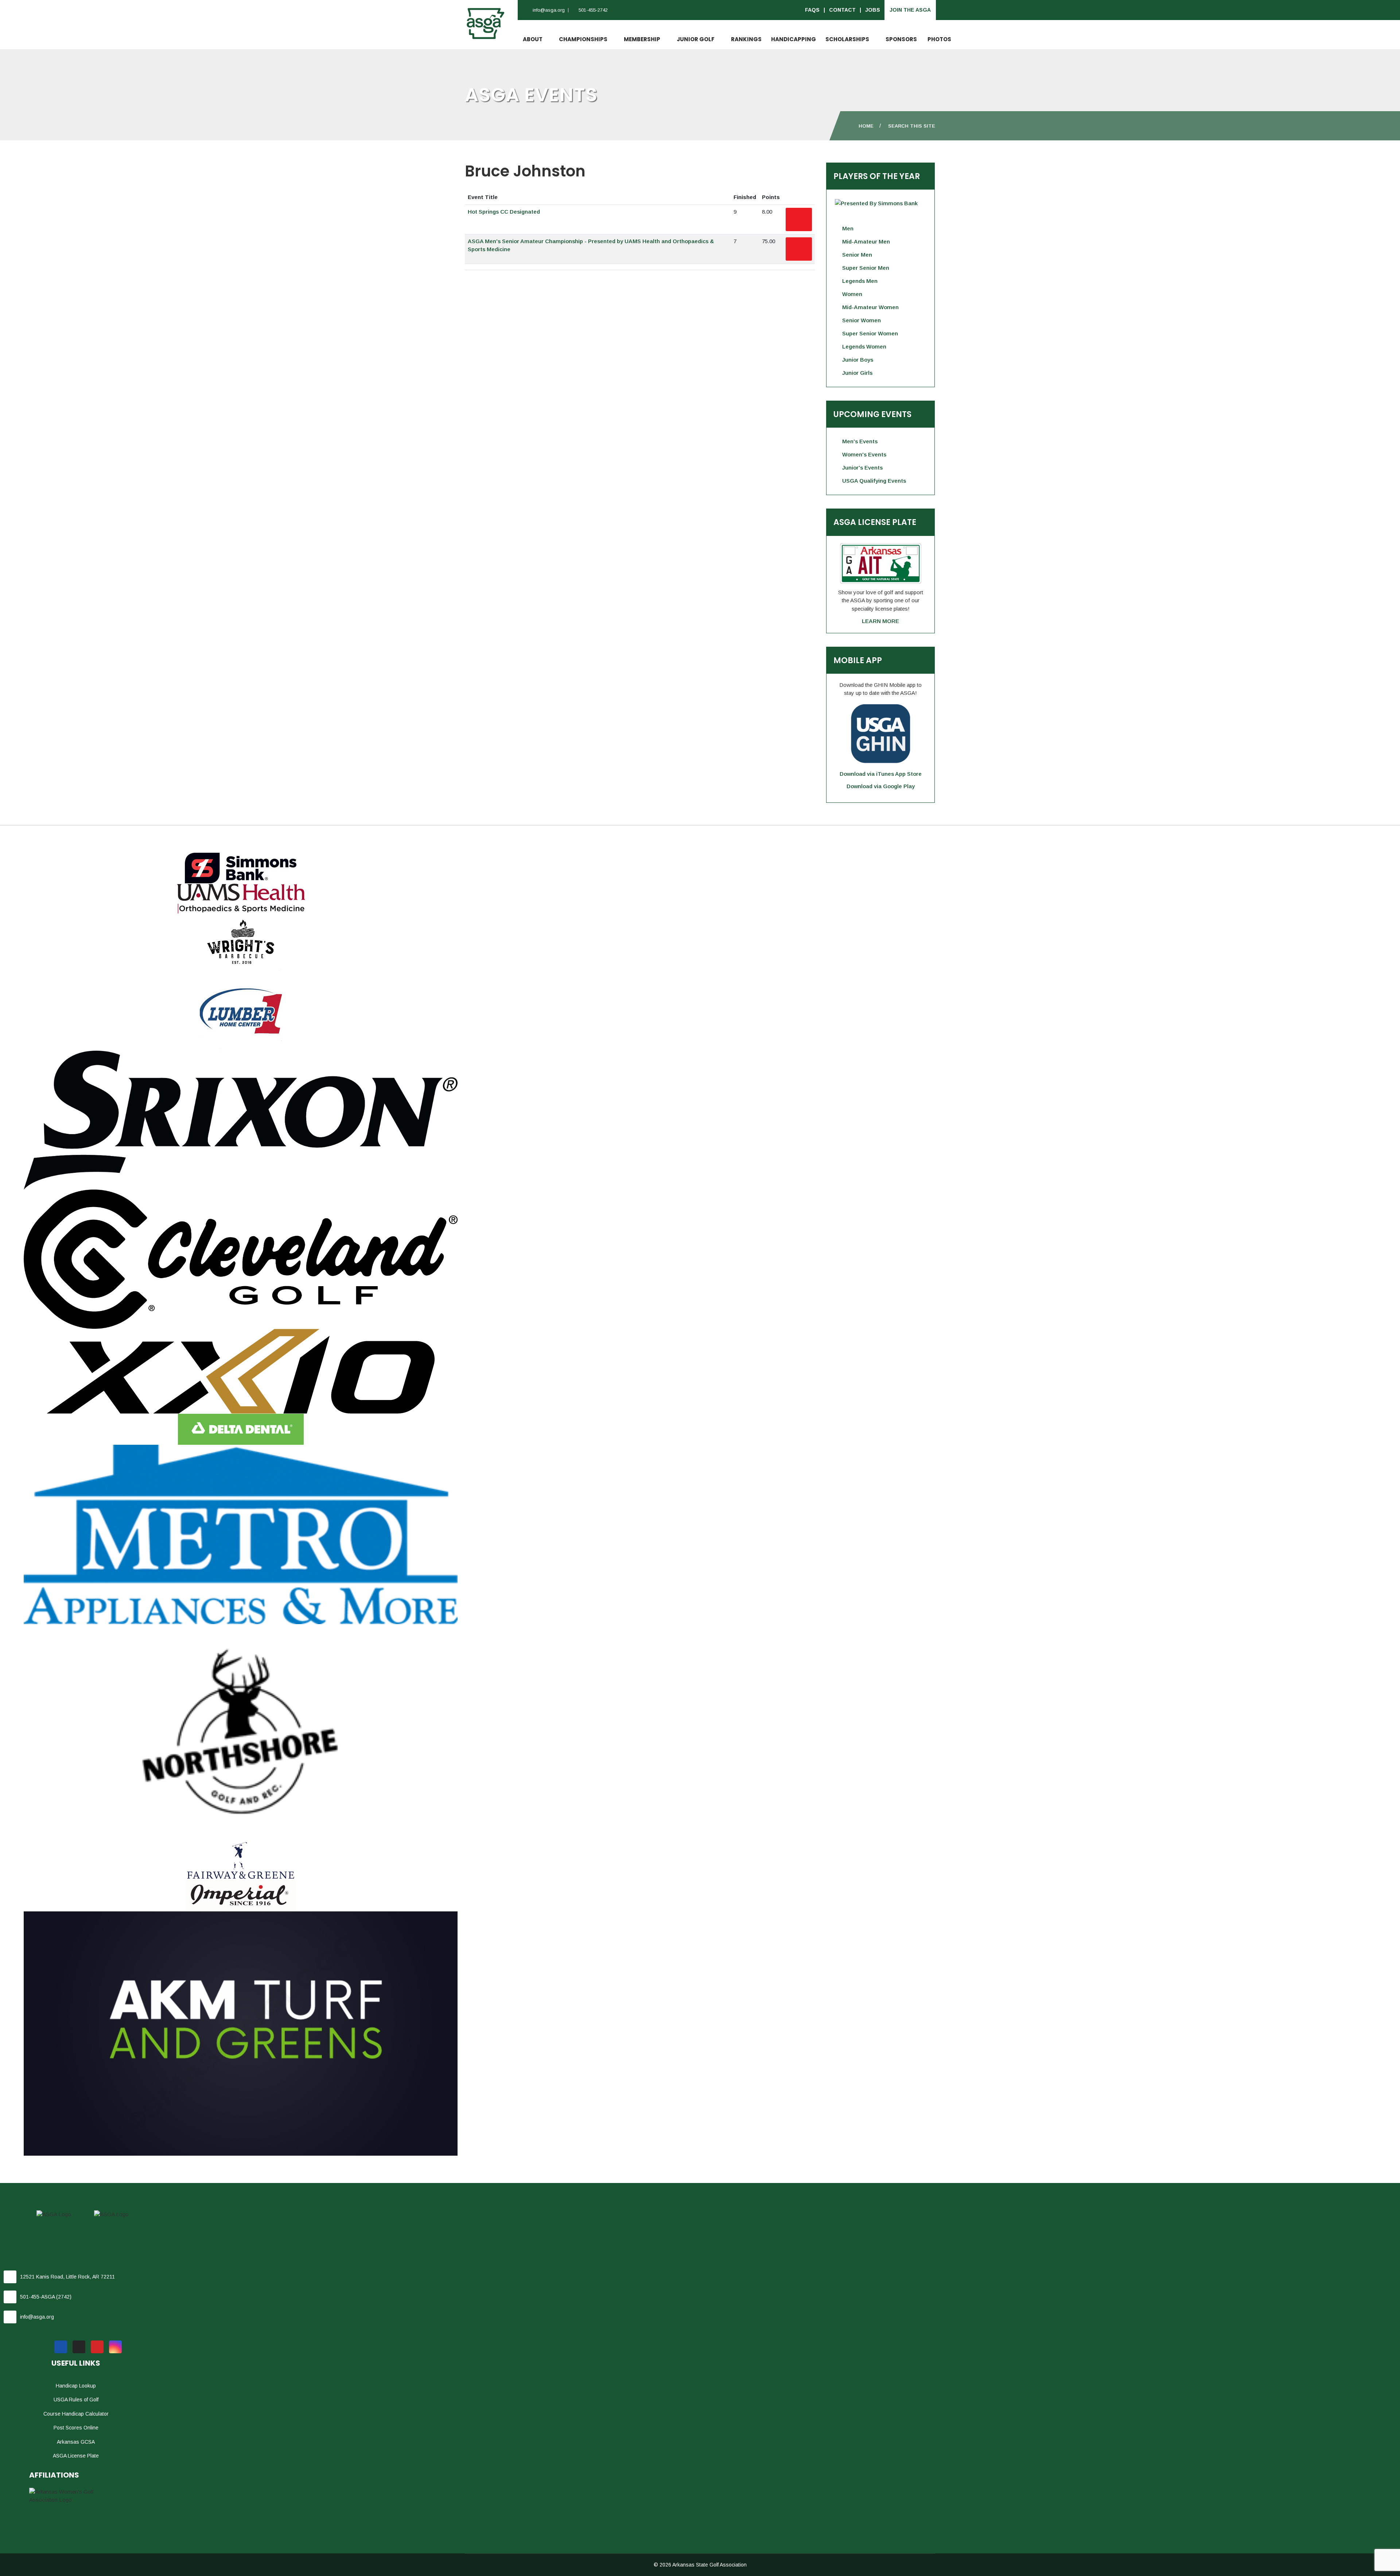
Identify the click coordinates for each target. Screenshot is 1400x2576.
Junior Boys (858, 360)
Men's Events (860, 441)
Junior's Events (862, 468)
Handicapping (794, 39)
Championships (583, 39)
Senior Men (857, 255)
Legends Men (860, 281)
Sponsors (901, 39)
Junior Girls (857, 373)
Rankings (746, 39)
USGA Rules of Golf (76, 2400)
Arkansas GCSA (76, 2442)
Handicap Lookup (76, 2386)
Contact (842, 10)
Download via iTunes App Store (881, 774)
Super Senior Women (870, 333)
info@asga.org (549, 10)
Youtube (97, 2347)
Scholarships (847, 39)
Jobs (873, 10)
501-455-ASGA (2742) (46, 2297)
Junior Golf (696, 39)
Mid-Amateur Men (866, 242)
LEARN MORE (880, 621)
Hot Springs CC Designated (504, 212)
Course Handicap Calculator (76, 2414)
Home (866, 126)
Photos (939, 39)
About (533, 39)
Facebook (61, 2347)
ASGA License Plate (76, 2456)
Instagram (115, 2347)
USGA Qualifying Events (874, 481)
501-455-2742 (593, 10)
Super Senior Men (866, 268)
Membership (642, 39)
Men (848, 228)
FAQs (812, 10)
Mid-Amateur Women (870, 307)
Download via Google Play (881, 786)
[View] (799, 219)
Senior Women (862, 320)
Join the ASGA (910, 10)
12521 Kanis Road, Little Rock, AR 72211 (67, 2277)
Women (852, 294)
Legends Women (864, 347)
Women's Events (864, 454)
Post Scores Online (76, 2428)
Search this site (912, 126)
